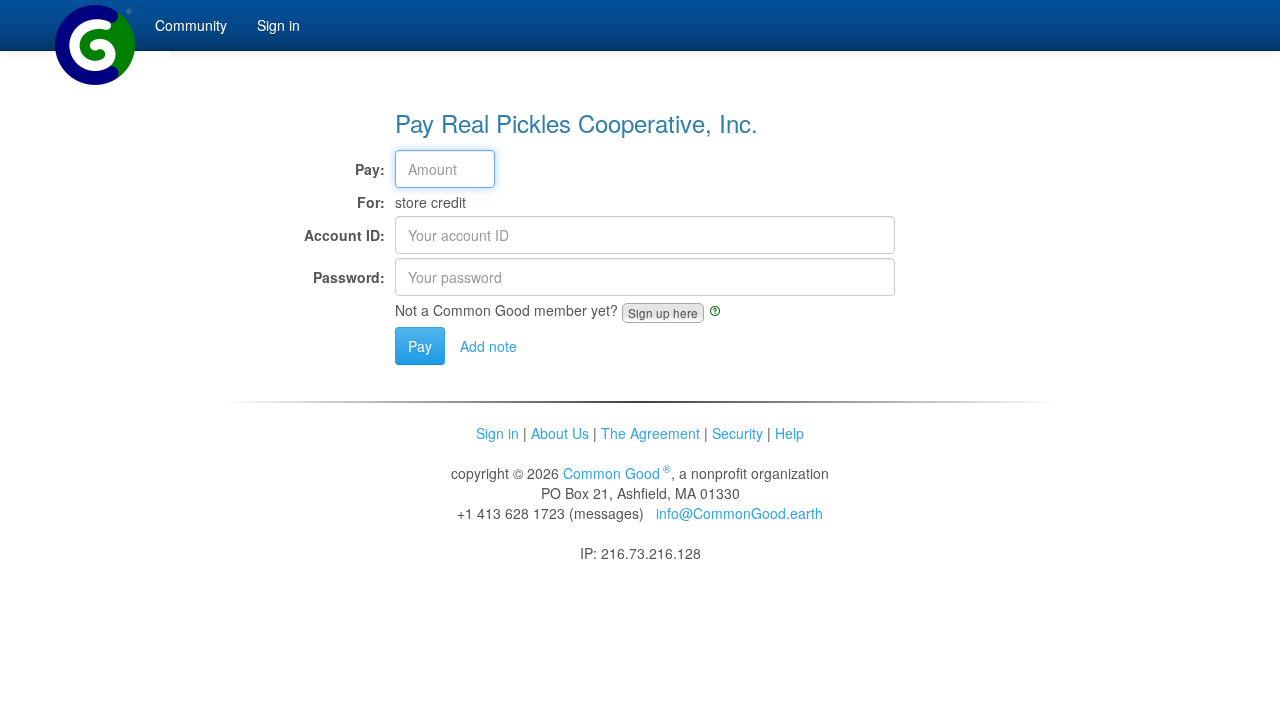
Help (789, 433)
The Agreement (650, 433)
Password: (349, 277)
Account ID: (344, 235)
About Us (560, 433)
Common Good (617, 473)
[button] (663, 313)
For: (371, 202)
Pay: (370, 169)
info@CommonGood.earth (739, 513)
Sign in (497, 433)
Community (191, 25)
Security (737, 433)
